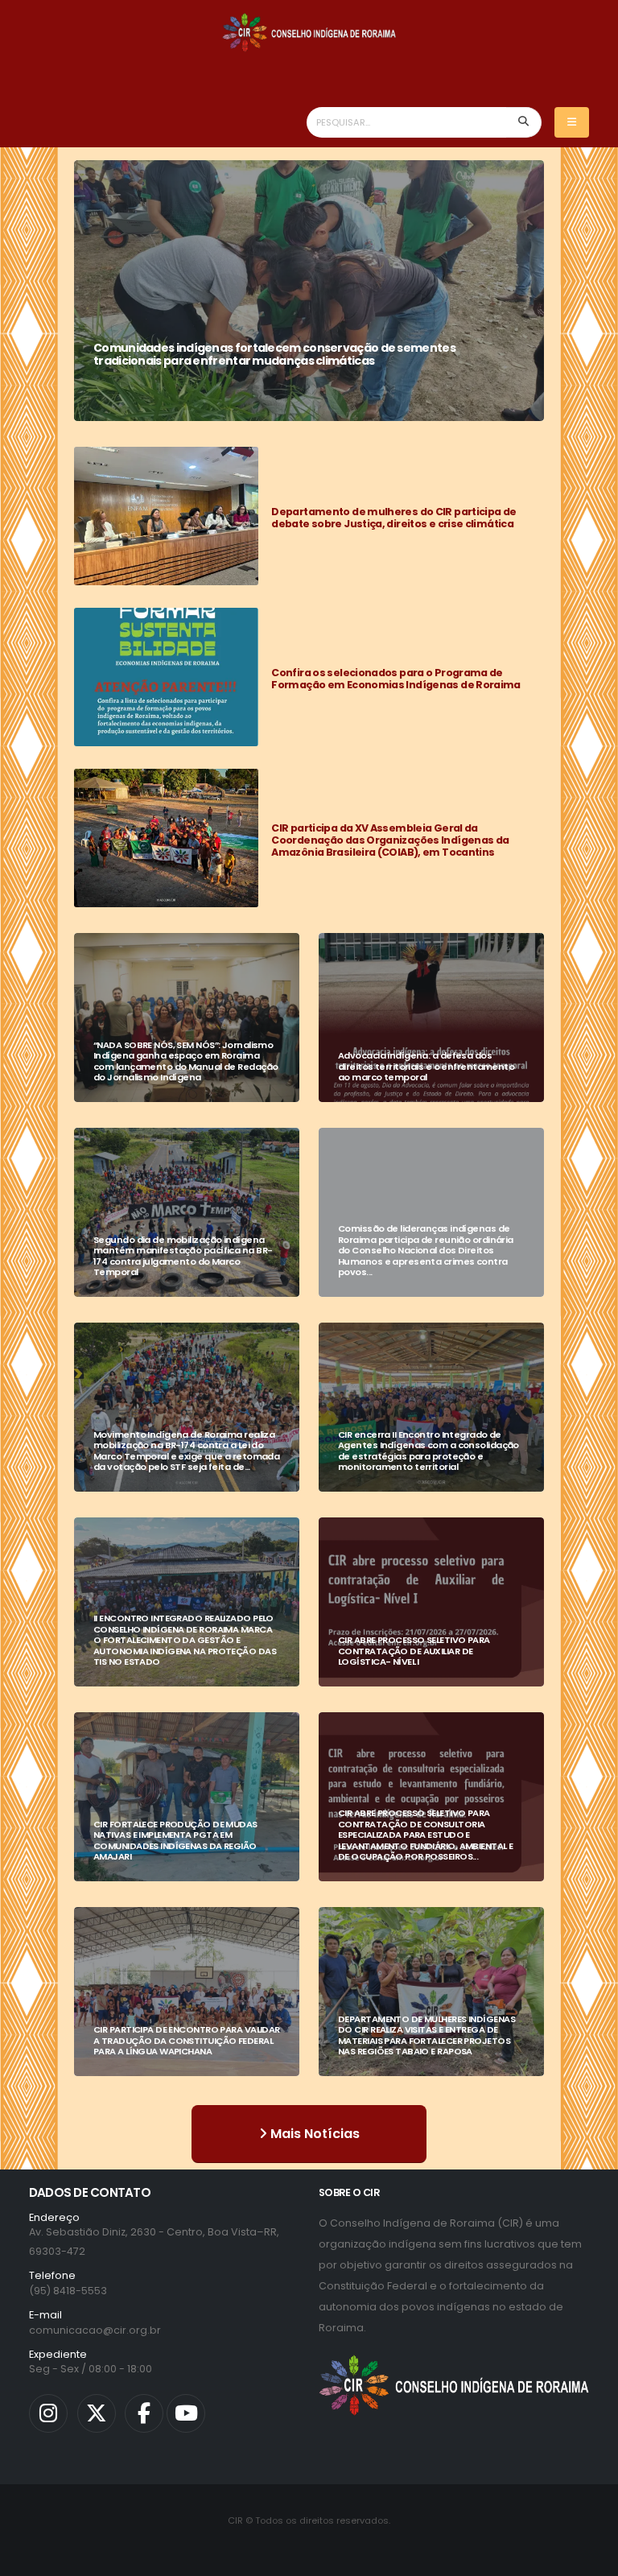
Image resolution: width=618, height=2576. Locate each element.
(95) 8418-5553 (68, 2291)
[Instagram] (48, 2413)
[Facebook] (144, 2413)
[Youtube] (186, 2413)
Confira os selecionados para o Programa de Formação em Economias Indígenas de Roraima (396, 679)
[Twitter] (97, 2413)
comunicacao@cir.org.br (95, 2330)
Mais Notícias (313, 2134)
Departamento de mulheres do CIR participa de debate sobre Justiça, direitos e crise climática (393, 518)
